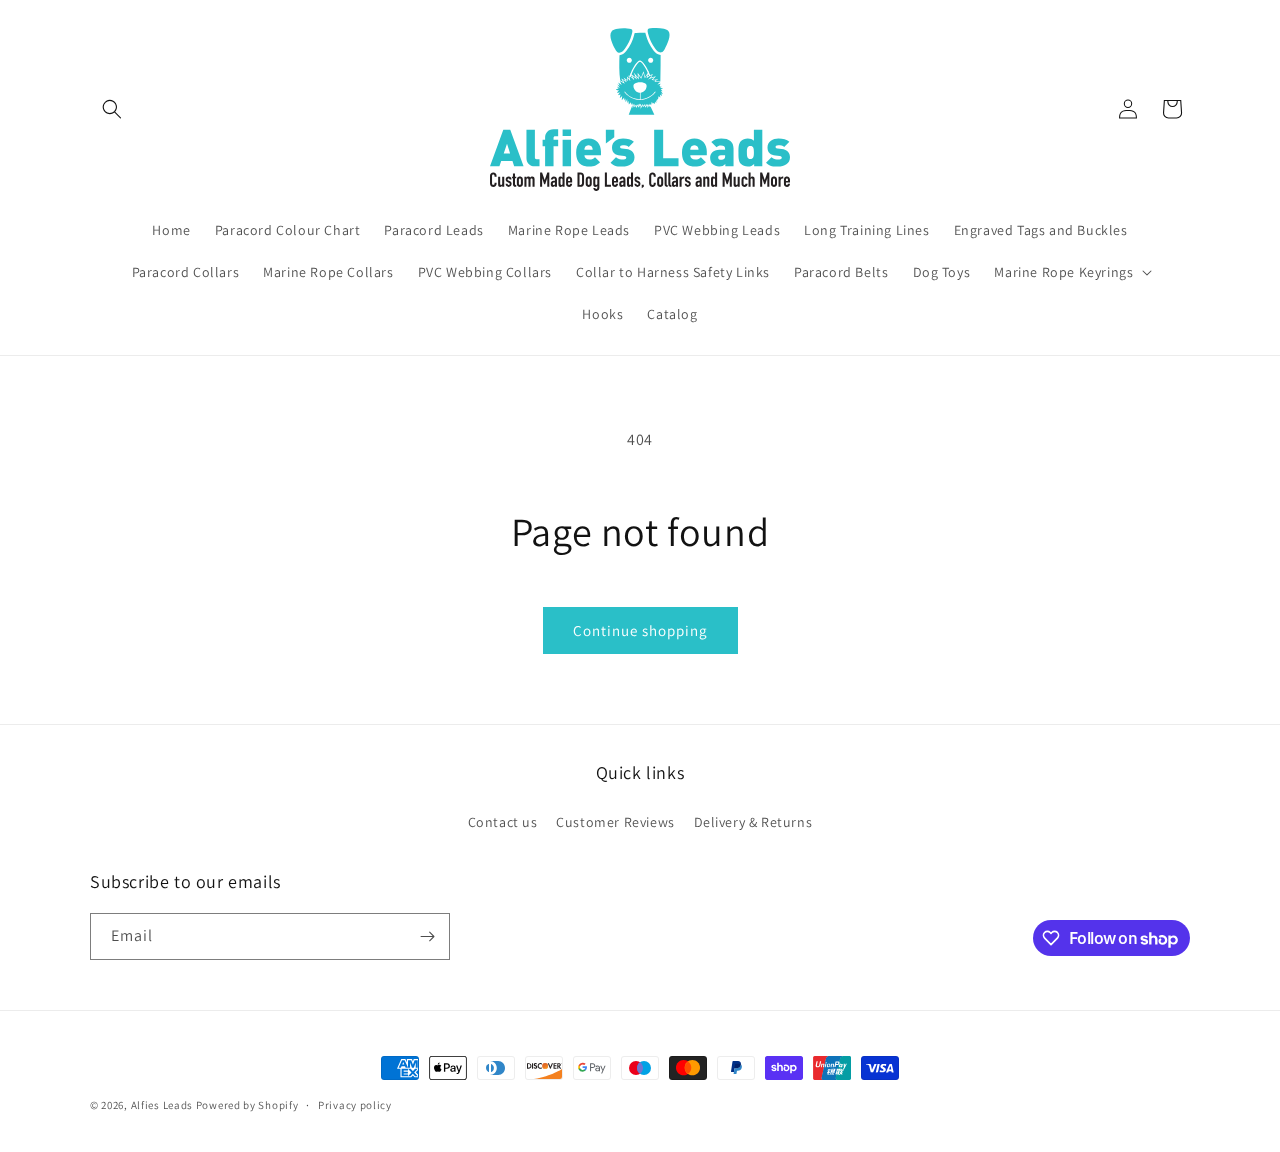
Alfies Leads (162, 1105)
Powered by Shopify (247, 1105)
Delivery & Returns (753, 822)
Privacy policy (355, 1105)
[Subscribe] (427, 936)
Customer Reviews (615, 822)
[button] (112, 109)
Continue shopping (640, 630)
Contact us (503, 822)
